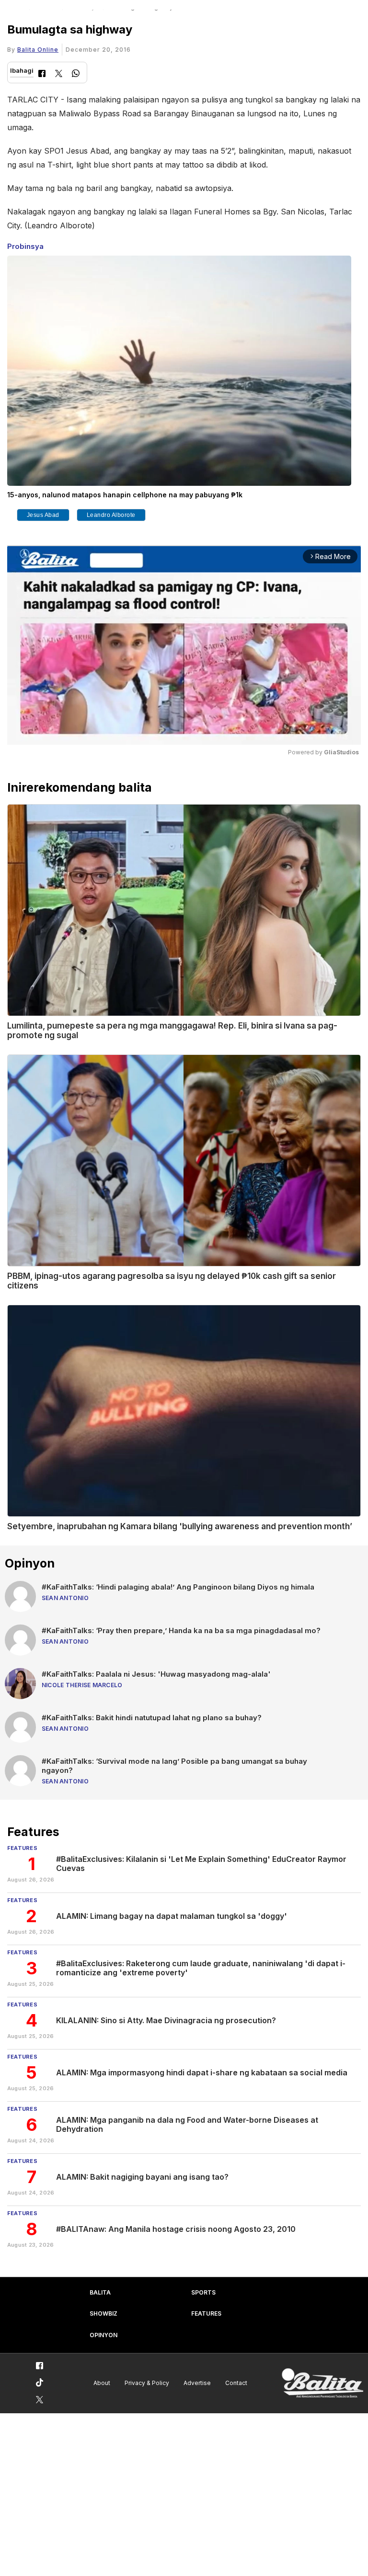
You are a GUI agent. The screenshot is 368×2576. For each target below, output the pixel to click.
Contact (236, 2383)
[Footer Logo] (322, 2383)
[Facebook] (42, 74)
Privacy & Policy (147, 2383)
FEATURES (206, 2313)
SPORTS (203, 2292)
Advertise (197, 2383)
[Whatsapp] (76, 74)
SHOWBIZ (103, 2313)
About (102, 2383)
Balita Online (38, 50)
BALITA (100, 2292)
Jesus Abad (43, 515)
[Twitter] (59, 74)
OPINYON (103, 2335)
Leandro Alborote (111, 515)
